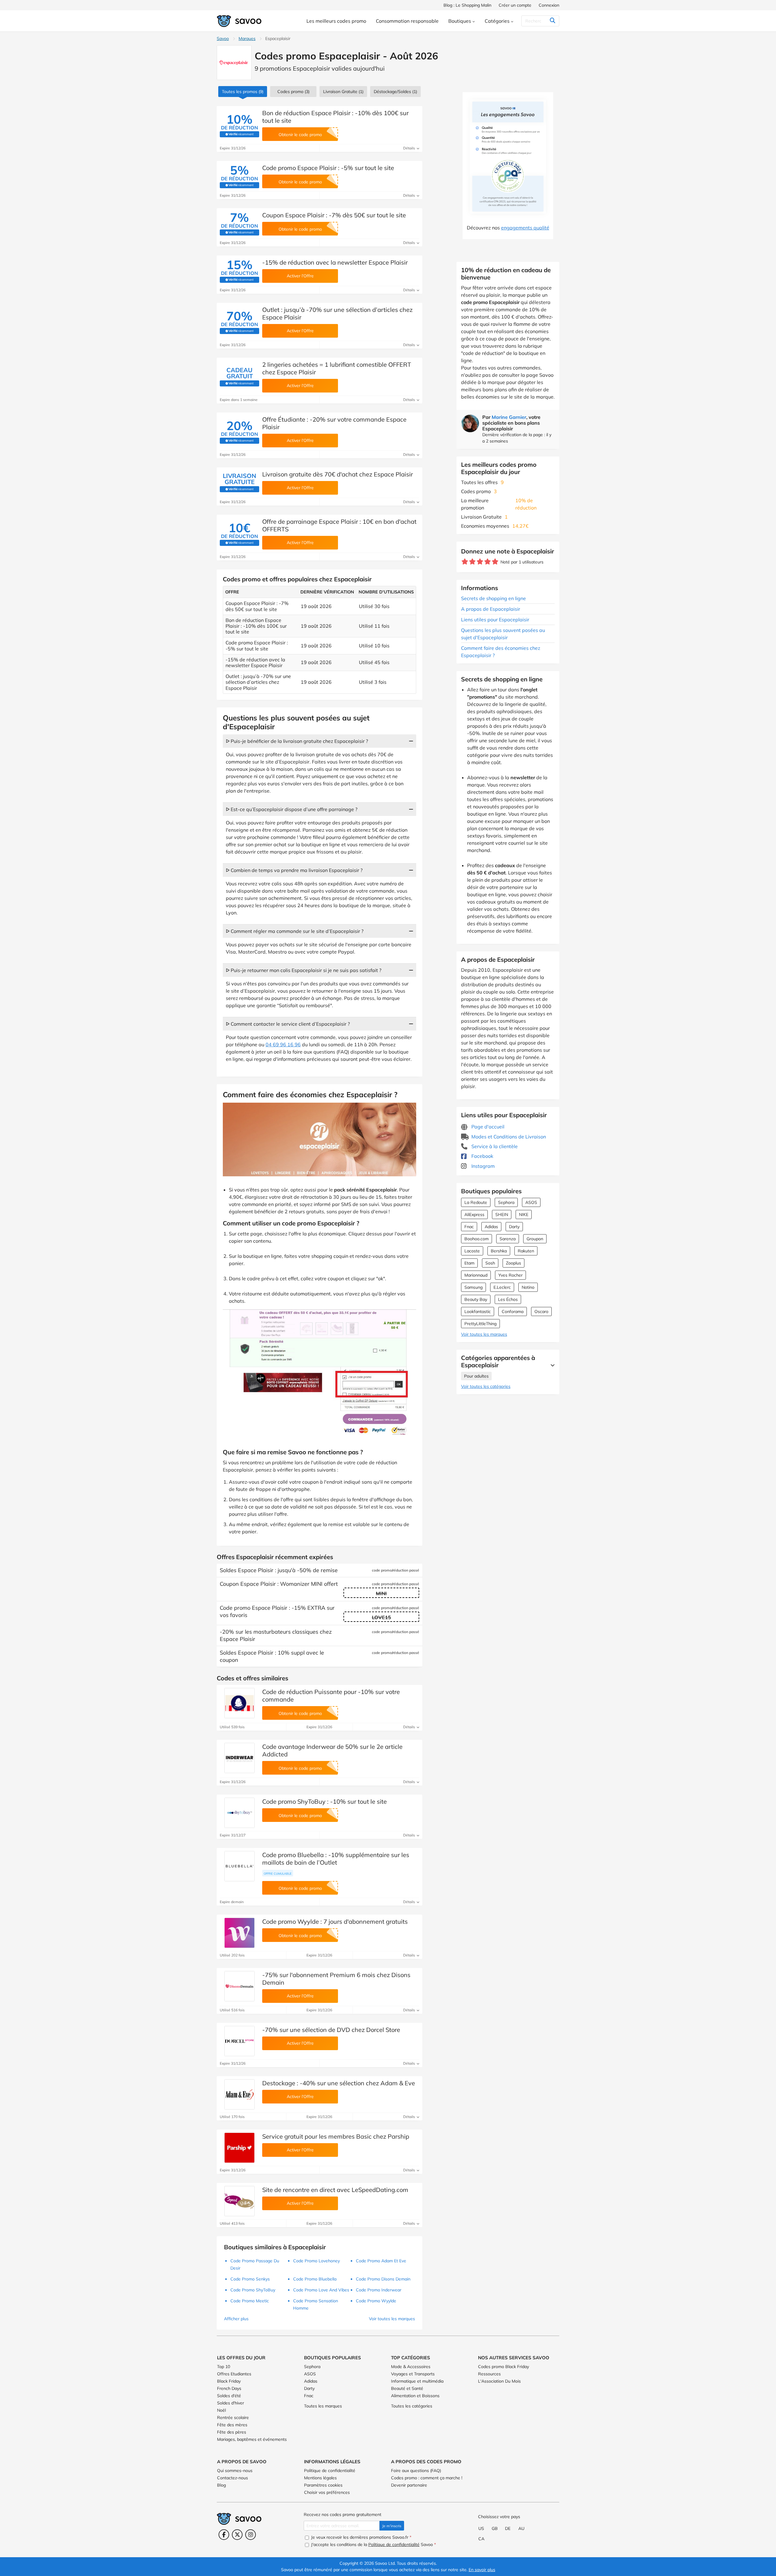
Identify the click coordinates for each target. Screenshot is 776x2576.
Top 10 (224, 2367)
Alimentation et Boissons (415, 2396)
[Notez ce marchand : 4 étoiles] (488, 562)
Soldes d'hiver (231, 2403)
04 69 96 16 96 (283, 1044)
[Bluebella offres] (239, 1866)
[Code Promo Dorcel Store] (239, 2041)
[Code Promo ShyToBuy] (239, 1813)
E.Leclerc (502, 1287)
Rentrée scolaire (233, 2417)
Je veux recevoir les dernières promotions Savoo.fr (361, 2537)
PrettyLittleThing (480, 1324)
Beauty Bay (476, 1299)
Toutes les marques (323, 2406)
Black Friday (229, 2381)
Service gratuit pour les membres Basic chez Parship (336, 2136)
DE (508, 2528)
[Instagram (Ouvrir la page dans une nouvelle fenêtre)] (251, 2535)
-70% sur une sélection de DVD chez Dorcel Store (331, 2030)
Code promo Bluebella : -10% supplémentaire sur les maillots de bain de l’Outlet (336, 1859)
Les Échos (508, 1299)
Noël (221, 2410)
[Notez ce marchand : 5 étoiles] (495, 562)
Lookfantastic (478, 1311)
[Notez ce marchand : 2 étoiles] (472, 562)
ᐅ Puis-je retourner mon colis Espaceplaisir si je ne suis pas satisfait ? (304, 970)
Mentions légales (320, 2478)
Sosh (490, 1263)
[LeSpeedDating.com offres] (239, 2201)
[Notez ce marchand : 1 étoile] (465, 562)
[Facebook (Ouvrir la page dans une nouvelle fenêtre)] (224, 2535)
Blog (221, 2485)
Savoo (223, 38)
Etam (469, 1263)
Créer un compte (515, 5)
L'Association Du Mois (499, 2381)
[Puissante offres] (239, 1703)
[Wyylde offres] (239, 1933)
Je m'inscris (392, 2526)
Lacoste (472, 1251)
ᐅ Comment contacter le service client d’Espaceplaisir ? (288, 1024)
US (481, 2528)
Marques (247, 38)
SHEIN (502, 1214)
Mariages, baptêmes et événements (252, 2439)
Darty (514, 1227)
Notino (528, 1287)
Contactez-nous (232, 2478)
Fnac (469, 1227)
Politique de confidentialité (330, 2471)
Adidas (491, 1227)
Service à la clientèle (494, 1146)
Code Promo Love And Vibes (321, 2290)
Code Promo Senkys (250, 2279)
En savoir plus (482, 2570)
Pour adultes (476, 1376)
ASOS (531, 1202)
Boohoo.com (477, 1239)
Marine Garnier (509, 417)
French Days (229, 2388)
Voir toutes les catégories (486, 1386)
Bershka (499, 1251)
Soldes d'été (229, 2396)
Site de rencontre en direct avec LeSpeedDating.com (335, 2190)
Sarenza (508, 1239)
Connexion (549, 5)
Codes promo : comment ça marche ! (427, 2478)
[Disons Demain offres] (239, 1986)
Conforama (513, 1311)
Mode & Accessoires (411, 2367)
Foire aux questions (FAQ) (416, 2471)
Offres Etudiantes (234, 2374)
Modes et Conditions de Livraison (508, 1137)
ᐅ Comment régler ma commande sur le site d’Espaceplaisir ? (295, 931)
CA (481, 2539)
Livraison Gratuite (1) (343, 92)
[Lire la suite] (551, 1365)
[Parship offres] (239, 2148)
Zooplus (513, 1263)
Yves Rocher (510, 1275)
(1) (395, 92)
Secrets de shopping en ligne (493, 598)
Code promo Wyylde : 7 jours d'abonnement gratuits (335, 1921)
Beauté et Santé (407, 2388)
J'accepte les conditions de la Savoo (373, 2544)
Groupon (535, 1239)
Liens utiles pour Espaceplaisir (495, 620)
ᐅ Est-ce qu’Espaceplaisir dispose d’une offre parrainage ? (292, 809)
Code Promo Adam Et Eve (381, 2261)
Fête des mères (232, 2425)
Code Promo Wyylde (376, 2301)
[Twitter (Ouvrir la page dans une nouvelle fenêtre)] (237, 2535)
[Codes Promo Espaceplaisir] (234, 63)
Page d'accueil (487, 1127)
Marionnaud (476, 1275)
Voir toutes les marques (484, 1334)
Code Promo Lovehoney (316, 2261)
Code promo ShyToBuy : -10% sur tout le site (324, 1801)
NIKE (524, 1214)
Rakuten (526, 1251)
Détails (410, 148)
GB (495, 2528)
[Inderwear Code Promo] (239, 1758)
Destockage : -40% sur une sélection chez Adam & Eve (339, 2083)
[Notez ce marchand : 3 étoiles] (480, 562)
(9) (243, 92)
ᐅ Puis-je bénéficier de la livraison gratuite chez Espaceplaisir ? (297, 741)
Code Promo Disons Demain (383, 2279)
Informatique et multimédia (417, 2381)
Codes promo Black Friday (503, 2367)
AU (521, 2528)
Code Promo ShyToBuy (253, 2290)
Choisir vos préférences (327, 2492)
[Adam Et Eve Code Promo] (239, 2094)
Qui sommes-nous (235, 2471)
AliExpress (474, 1214)
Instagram (482, 1166)
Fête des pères (232, 2432)
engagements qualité (525, 228)
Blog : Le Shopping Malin (467, 5)
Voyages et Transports (413, 2374)
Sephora (506, 1202)
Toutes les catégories (412, 2406)
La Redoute (476, 1202)
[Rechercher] (552, 21)
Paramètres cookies (323, 2485)
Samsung (473, 1287)
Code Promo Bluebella (315, 2279)
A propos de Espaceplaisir (491, 609)
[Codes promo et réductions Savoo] (239, 21)
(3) (293, 92)
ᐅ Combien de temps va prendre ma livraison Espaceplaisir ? (294, 870)
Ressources (489, 2374)
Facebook (482, 1156)
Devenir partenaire (409, 2485)
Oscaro (541, 1311)
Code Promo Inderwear (379, 2290)
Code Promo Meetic (250, 2301)
